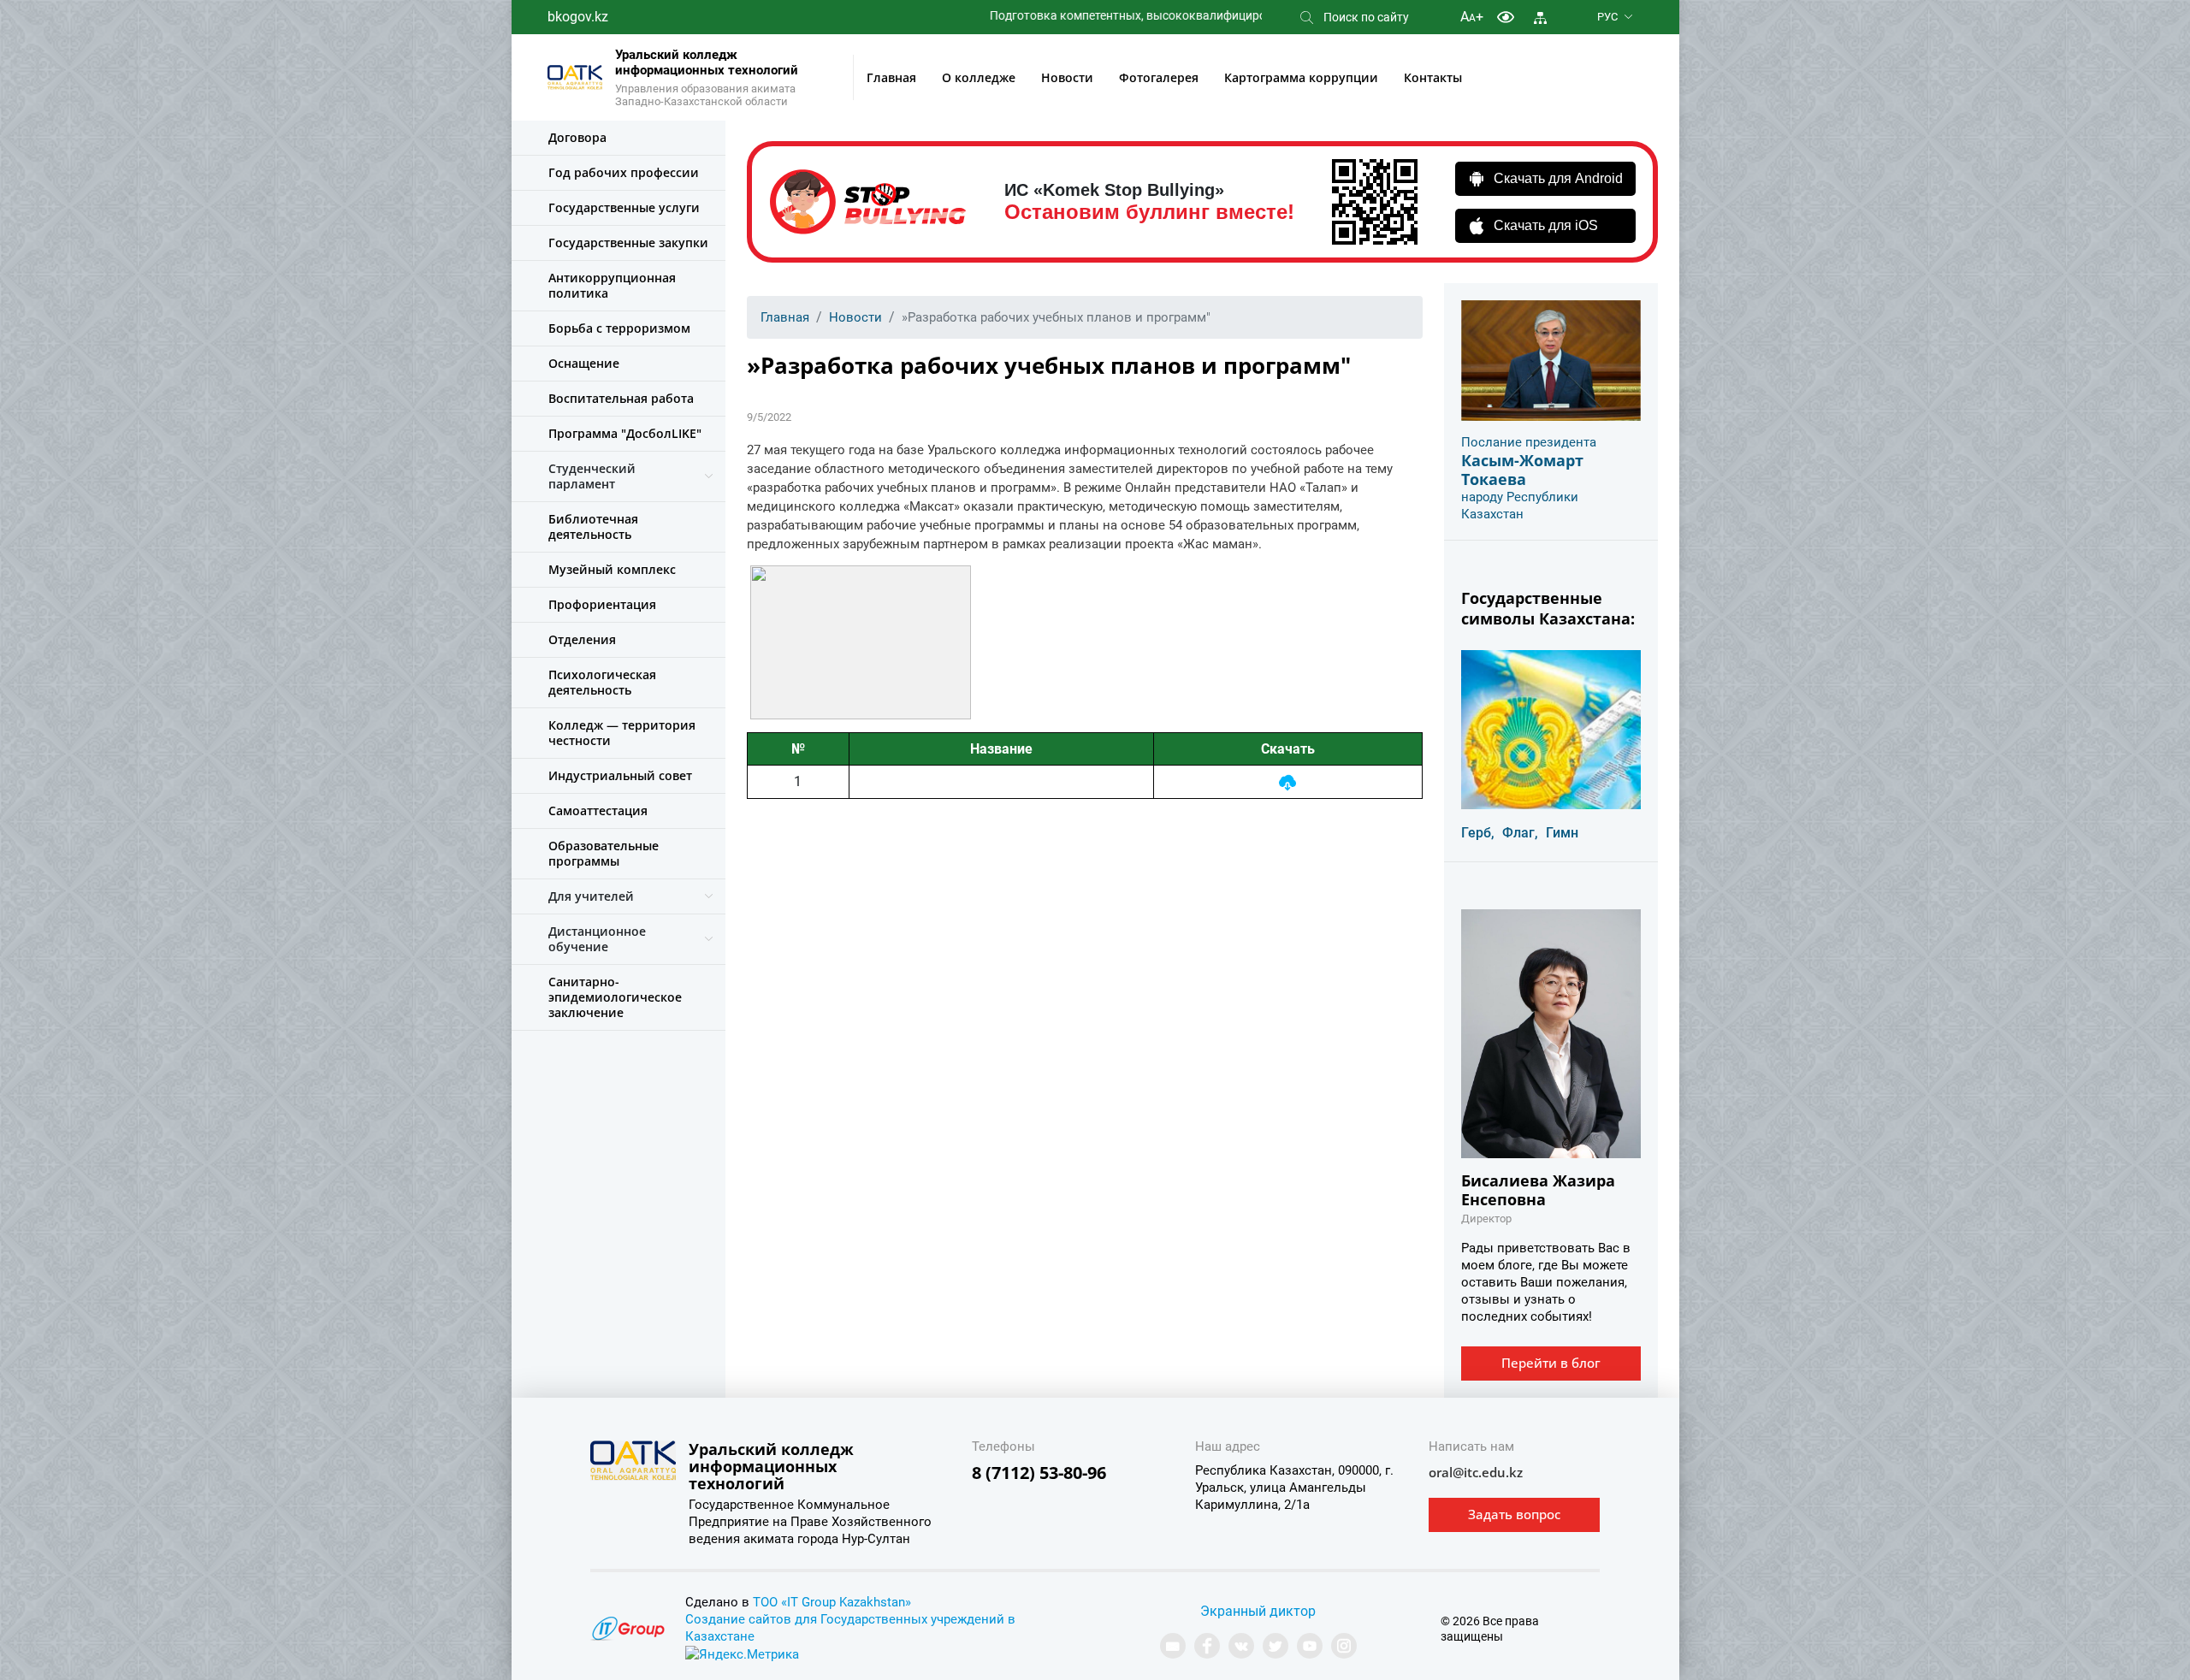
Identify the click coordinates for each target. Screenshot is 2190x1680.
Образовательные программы (604, 853)
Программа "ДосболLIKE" (625, 433)
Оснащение (584, 363)
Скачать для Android (1558, 178)
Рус (1607, 17)
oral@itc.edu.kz (1476, 1472)
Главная (891, 77)
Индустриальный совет (620, 775)
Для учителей (591, 896)
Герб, (1478, 833)
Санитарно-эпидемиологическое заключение (615, 997)
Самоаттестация (598, 810)
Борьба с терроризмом (619, 328)
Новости (1067, 77)
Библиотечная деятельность (593, 526)
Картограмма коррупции (1301, 77)
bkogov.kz (578, 17)
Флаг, (1520, 833)
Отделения (582, 639)
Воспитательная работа (621, 398)
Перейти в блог (1551, 1363)
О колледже (979, 77)
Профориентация (602, 604)
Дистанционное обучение (597, 939)
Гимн (1562, 833)
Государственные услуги (624, 207)
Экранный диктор (1258, 1611)
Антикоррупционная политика (612, 285)
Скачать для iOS (1546, 225)
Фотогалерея (1159, 77)
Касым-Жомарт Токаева (1522, 470)
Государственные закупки (628, 243)
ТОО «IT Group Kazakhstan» (832, 1602)
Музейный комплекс (612, 569)
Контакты (1433, 77)
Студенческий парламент (592, 476)
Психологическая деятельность (602, 682)
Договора (577, 137)
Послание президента (1529, 442)
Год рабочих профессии (624, 172)
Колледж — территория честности (622, 733)
